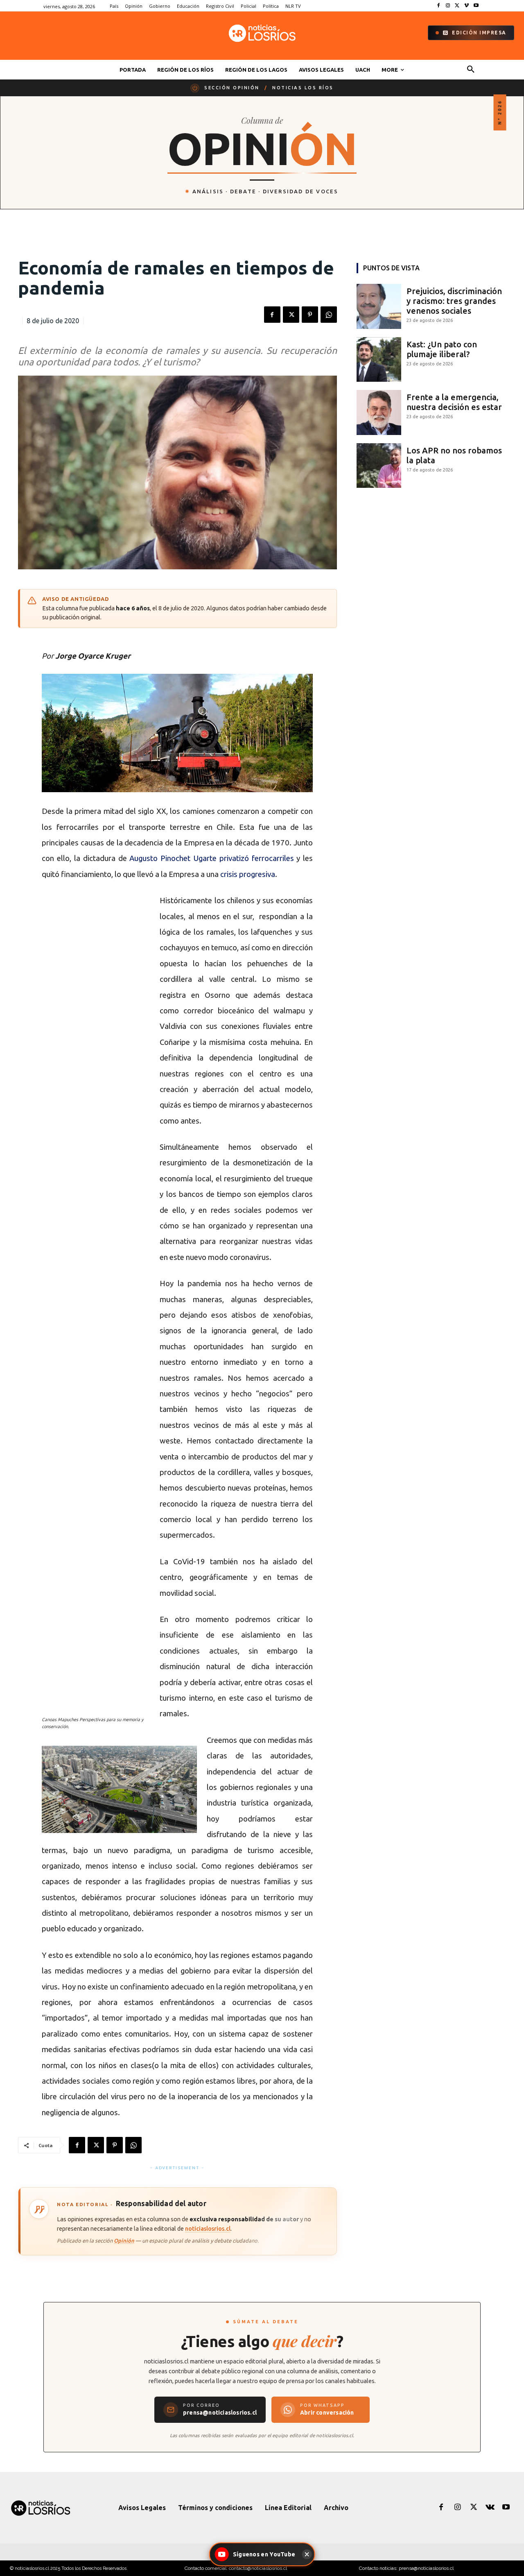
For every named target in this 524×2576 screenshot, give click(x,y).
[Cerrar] (307, 2554)
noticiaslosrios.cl (208, 2228)
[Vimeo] (466, 6)
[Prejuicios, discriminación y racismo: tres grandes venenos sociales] (379, 306)
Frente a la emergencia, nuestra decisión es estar (454, 402)
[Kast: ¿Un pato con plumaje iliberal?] (379, 360)
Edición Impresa (479, 33)
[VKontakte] (490, 2508)
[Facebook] (439, 6)
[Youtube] (476, 6)
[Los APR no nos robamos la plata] (379, 466)
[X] (457, 6)
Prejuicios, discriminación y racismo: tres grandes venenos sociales (454, 301)
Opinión (124, 2241)
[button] (471, 70)
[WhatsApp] (329, 315)
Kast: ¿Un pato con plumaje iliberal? (442, 349)
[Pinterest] (310, 315)
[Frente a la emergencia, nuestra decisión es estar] (379, 412)
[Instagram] (448, 6)
